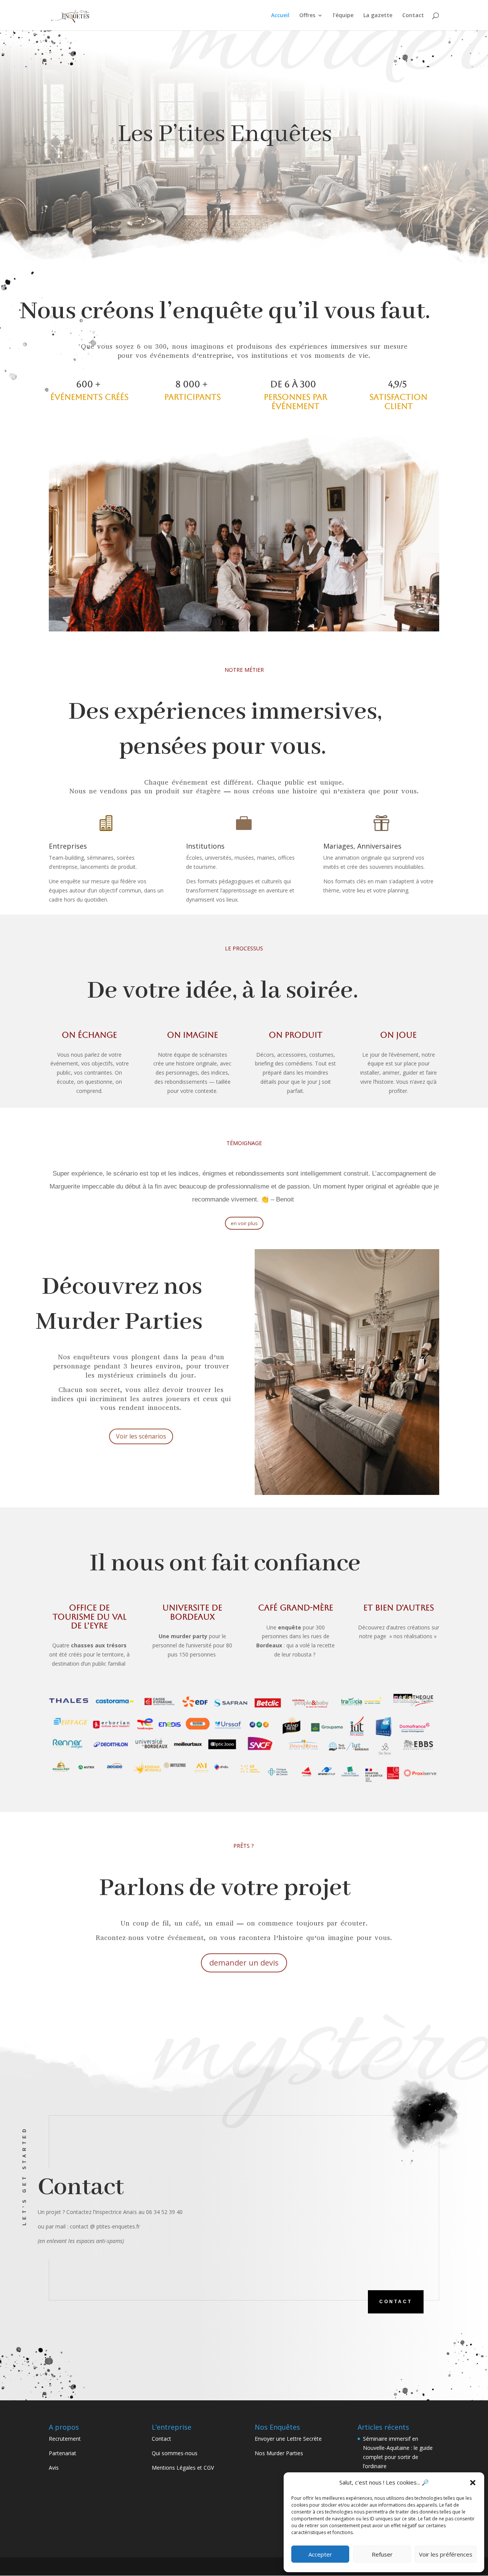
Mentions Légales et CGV (183, 2468)
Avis (54, 2468)
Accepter (320, 2554)
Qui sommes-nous (175, 2453)
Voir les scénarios (141, 1436)
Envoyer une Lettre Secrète (288, 2439)
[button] (473, 2483)
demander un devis (244, 1963)
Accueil (280, 16)
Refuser (382, 2554)
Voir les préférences (446, 2554)
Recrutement (65, 2439)
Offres (307, 16)
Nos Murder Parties (279, 2453)
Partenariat (63, 2453)
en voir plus (244, 1223)
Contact (413, 16)
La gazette (378, 16)
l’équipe (343, 16)
